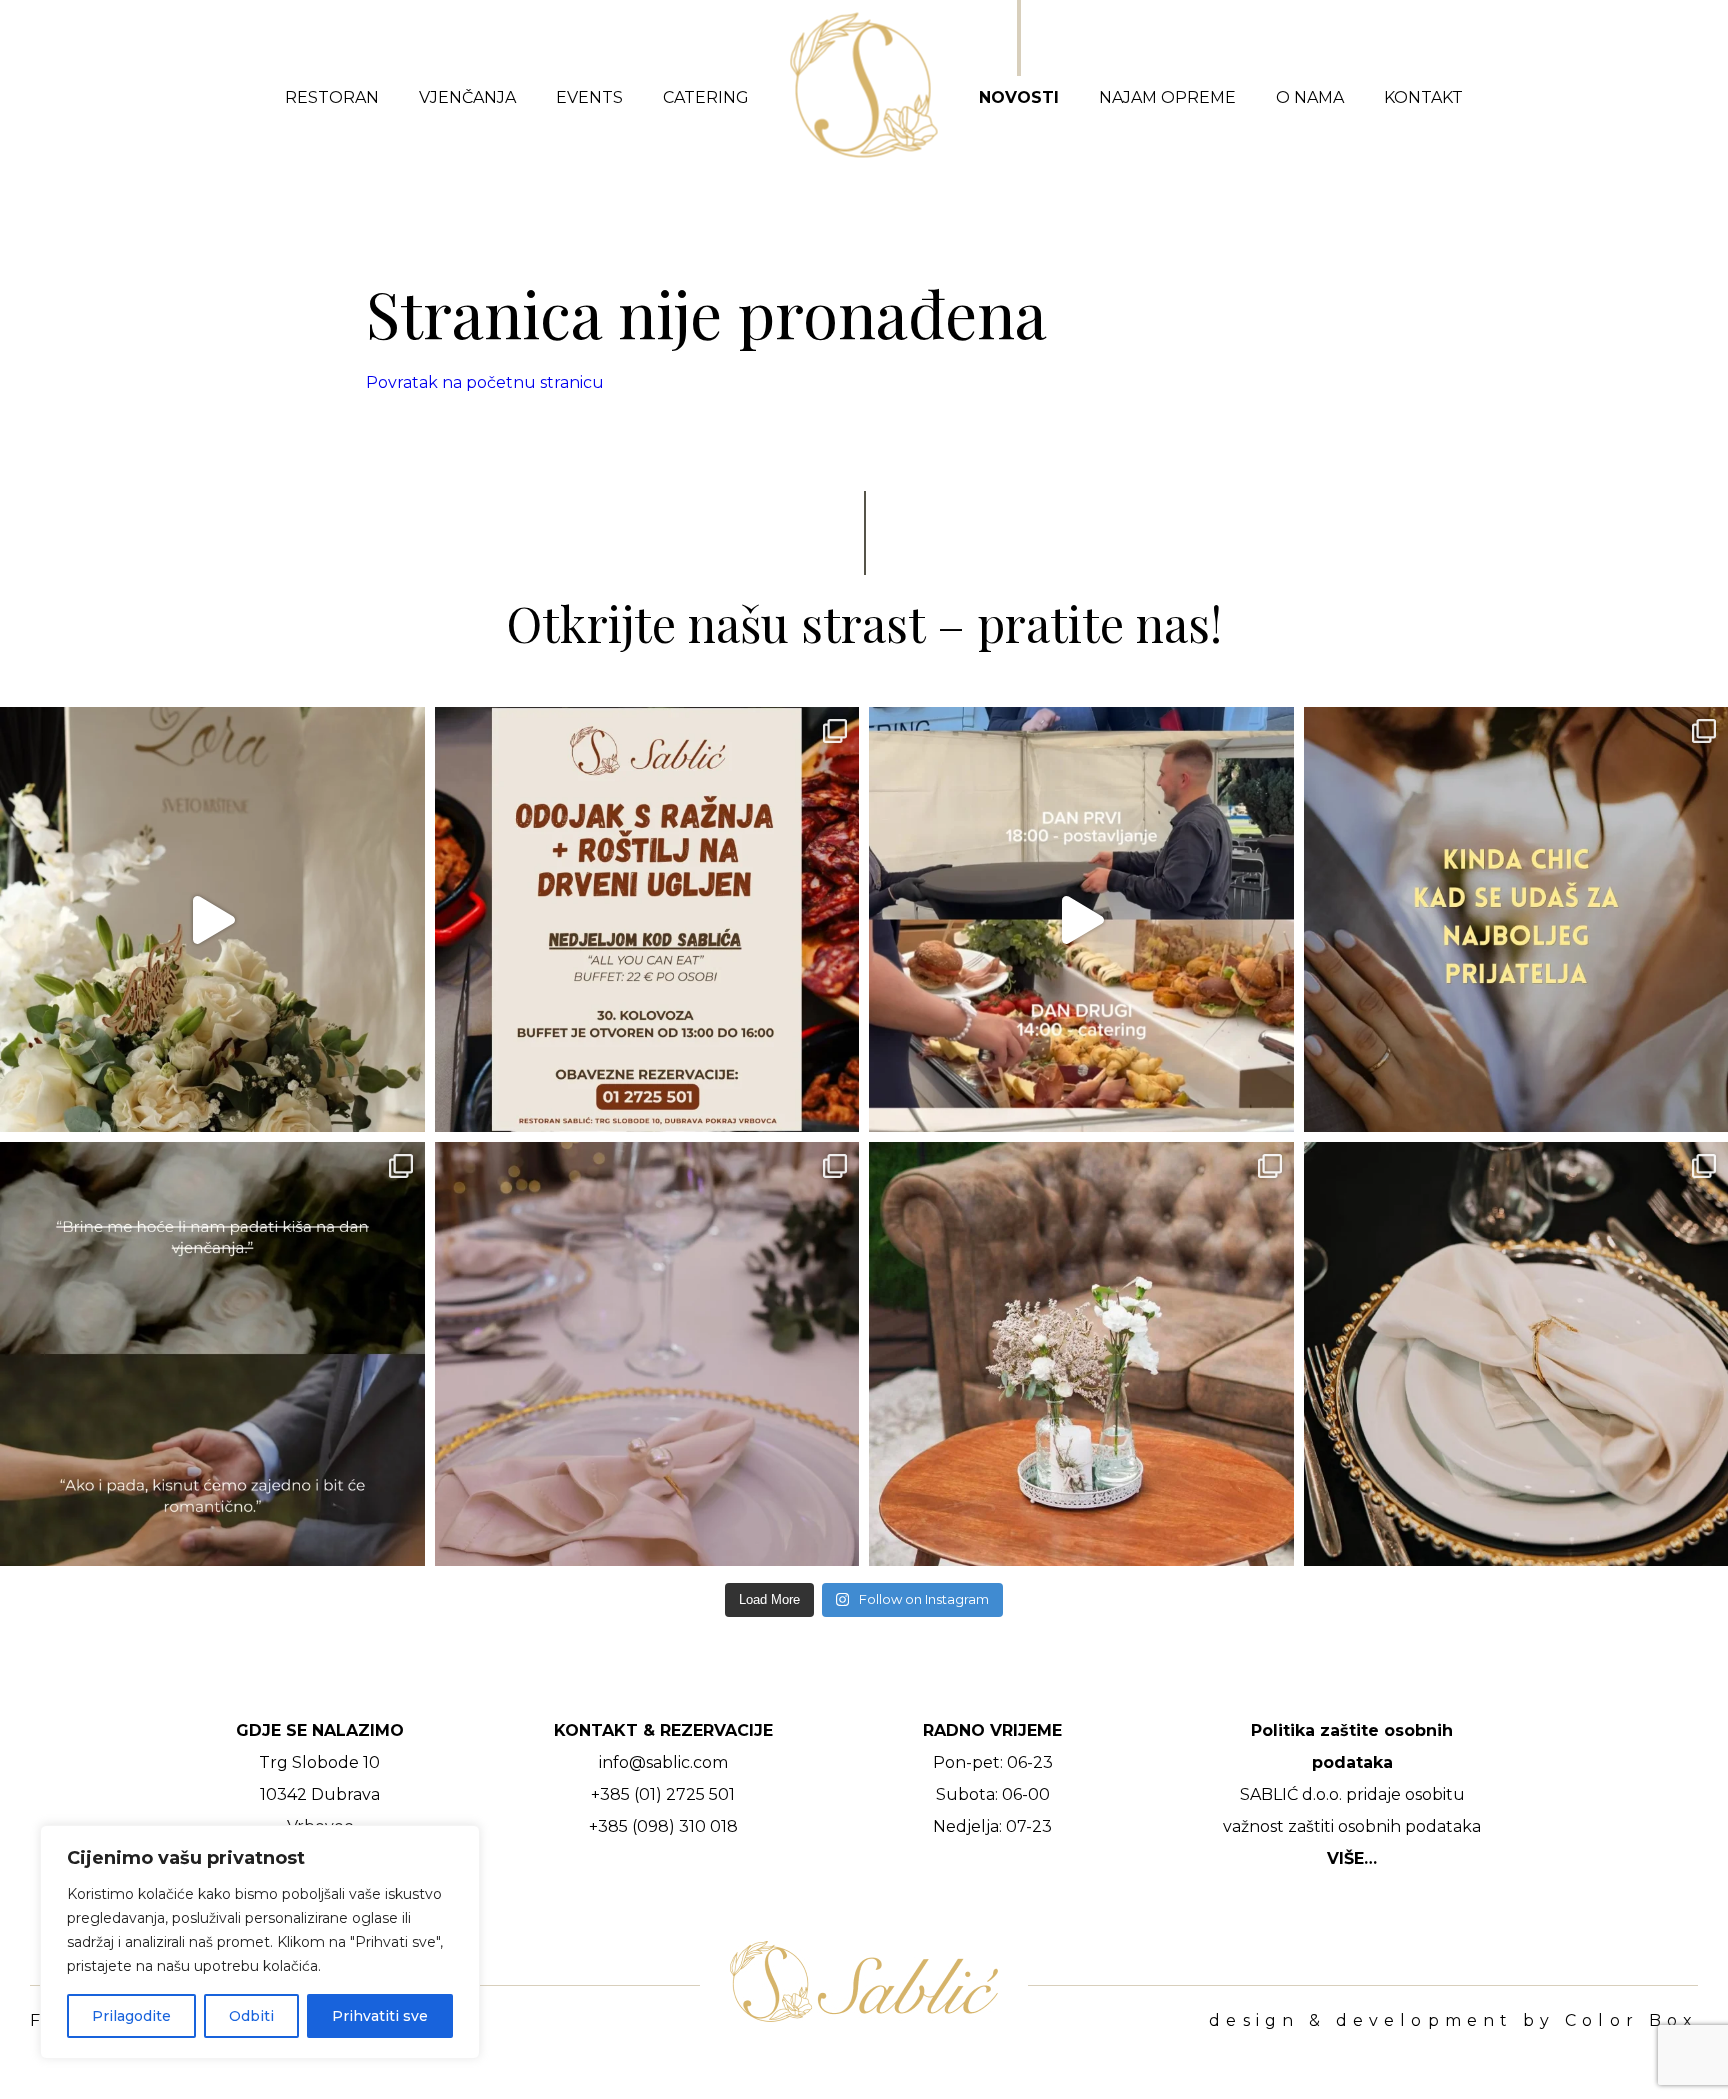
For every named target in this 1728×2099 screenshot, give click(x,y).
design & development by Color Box (1453, 2021)
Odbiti (251, 2016)
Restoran (332, 97)
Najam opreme (1167, 97)
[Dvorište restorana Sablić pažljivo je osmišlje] (1081, 1354)
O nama (1310, 97)
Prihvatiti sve (380, 2016)
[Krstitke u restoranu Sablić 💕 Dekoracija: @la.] (212, 919)
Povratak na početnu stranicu (485, 382)
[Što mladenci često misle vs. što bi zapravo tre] (212, 1354)
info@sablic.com (663, 1762)
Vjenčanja (467, 97)
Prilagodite (131, 2016)
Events (589, 97)
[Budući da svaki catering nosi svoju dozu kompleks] (1081, 919)
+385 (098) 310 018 (663, 1826)
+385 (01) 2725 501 (663, 1794)
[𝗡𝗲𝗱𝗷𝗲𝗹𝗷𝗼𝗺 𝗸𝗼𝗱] (647, 919)
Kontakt (1423, 97)
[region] (260, 1942)
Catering (706, 97)
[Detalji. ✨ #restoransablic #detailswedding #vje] (647, 1354)
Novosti (1019, 97)
